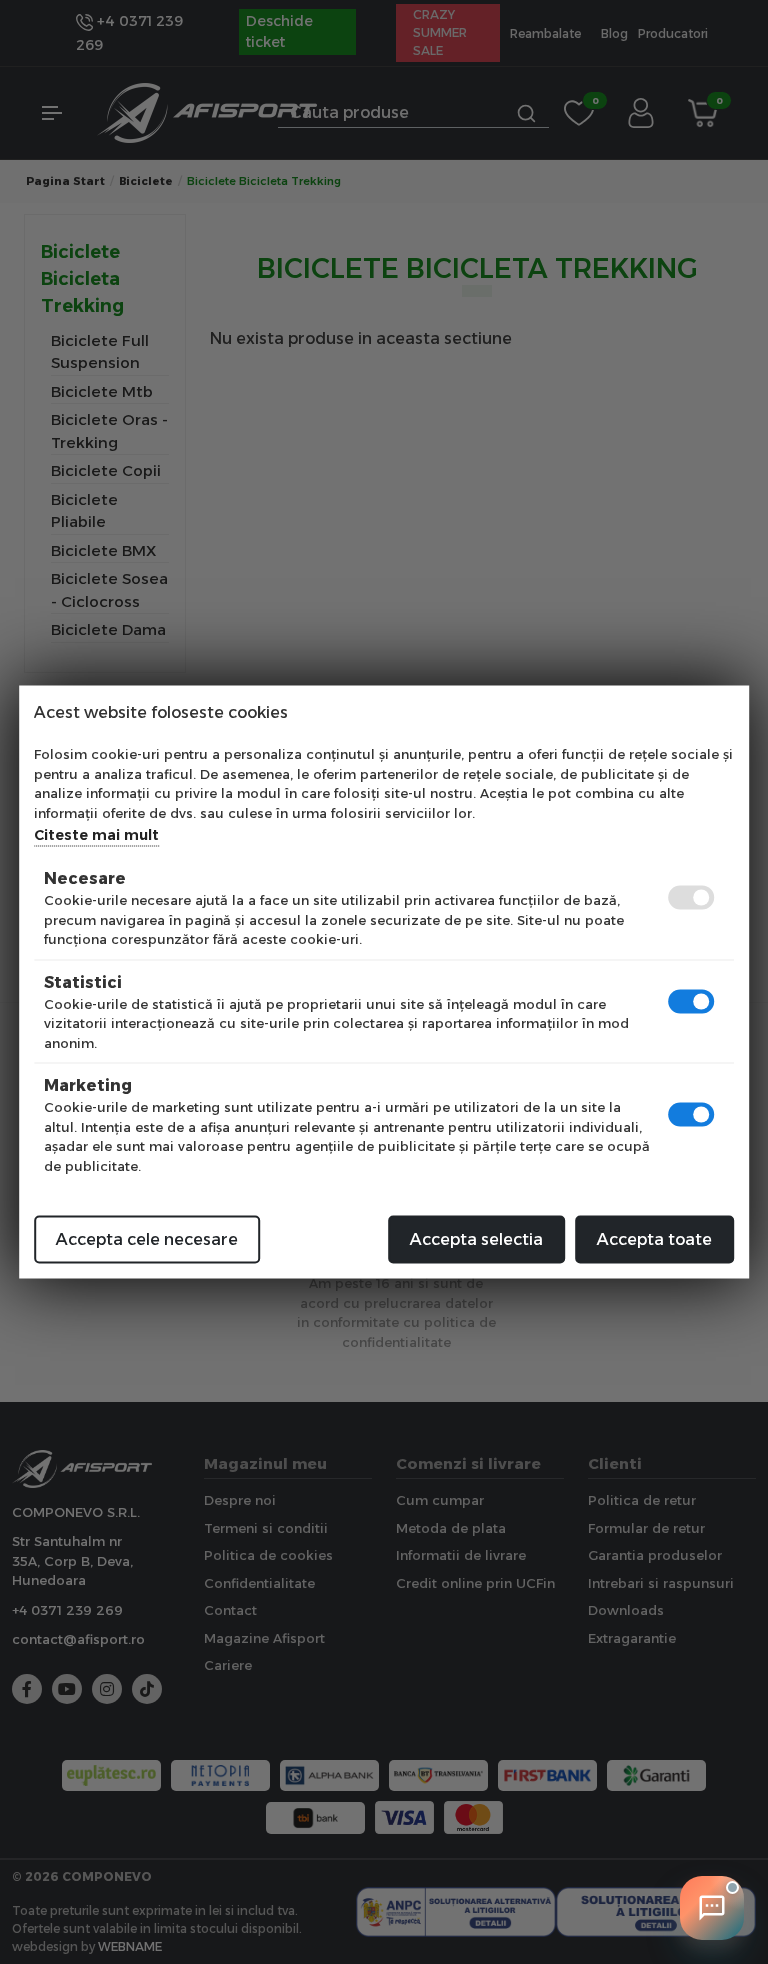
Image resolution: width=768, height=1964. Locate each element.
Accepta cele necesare (147, 1239)
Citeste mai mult (96, 835)
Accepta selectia (476, 1239)
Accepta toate (654, 1239)
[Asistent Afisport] (712, 1908)
